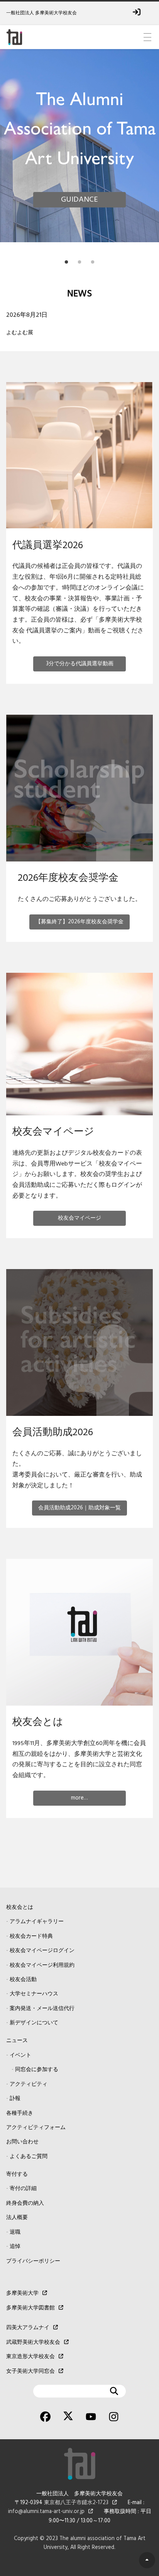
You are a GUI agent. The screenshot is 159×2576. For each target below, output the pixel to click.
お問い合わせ (22, 2142)
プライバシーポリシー (33, 2261)
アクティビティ (29, 2084)
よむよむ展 (20, 333)
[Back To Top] (147, 2560)
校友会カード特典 (31, 1936)
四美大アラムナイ (28, 2328)
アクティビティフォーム (36, 2128)
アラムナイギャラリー (37, 1922)
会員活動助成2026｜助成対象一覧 (79, 1508)
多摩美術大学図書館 (30, 2308)
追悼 (15, 2247)
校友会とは (20, 1907)
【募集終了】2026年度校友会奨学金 (79, 922)
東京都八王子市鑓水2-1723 (76, 2503)
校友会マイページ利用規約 (42, 1965)
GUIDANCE (79, 200)
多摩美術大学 (22, 2293)
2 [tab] (79, 260)
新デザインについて (34, 2023)
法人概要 (17, 2218)
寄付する (17, 2174)
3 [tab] (93, 260)
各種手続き (20, 2113)
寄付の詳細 (23, 2189)
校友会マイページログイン (42, 1951)
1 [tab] (66, 260)
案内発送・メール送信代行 (42, 2009)
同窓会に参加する (37, 2070)
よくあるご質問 (29, 2157)
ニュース (17, 2041)
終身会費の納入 (25, 2203)
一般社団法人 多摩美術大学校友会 (41, 13)
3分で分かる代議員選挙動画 (80, 664)
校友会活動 (23, 1980)
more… (79, 1798)
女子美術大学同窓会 (30, 2371)
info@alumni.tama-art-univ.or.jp (46, 2512)
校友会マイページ (79, 1218)
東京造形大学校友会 (30, 2357)
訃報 (15, 2099)
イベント (20, 2055)
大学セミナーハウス (34, 1994)
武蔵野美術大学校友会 (33, 2342)
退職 (15, 2232)
